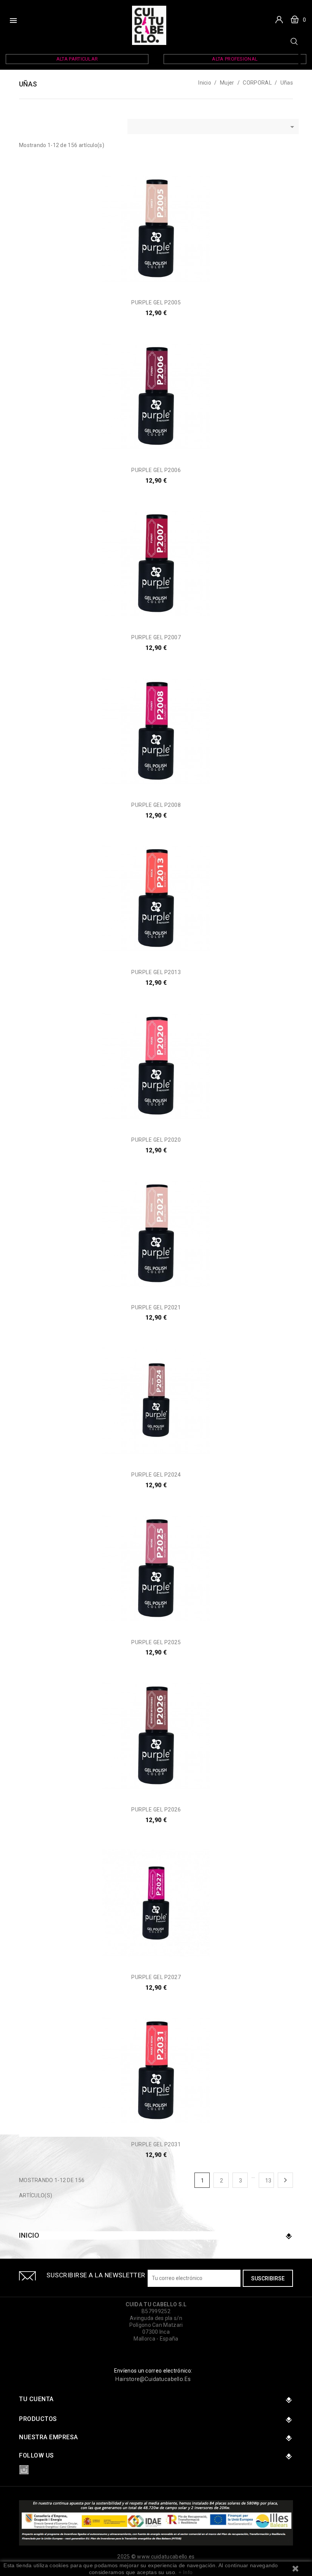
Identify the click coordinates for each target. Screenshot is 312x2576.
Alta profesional (235, 59)
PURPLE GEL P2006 (156, 470)
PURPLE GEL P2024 (156, 1475)
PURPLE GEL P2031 (156, 2144)
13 (268, 2181)
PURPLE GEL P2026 (156, 1810)
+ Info (186, 2572)
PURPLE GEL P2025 (156, 1642)
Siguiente (285, 2180)
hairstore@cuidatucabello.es (153, 2379)
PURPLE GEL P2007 (156, 637)
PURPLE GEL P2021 (156, 1307)
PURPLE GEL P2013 (156, 972)
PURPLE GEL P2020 (156, 1140)
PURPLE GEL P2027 (156, 1977)
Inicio (29, 2235)
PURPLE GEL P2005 (156, 302)
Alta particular (77, 59)
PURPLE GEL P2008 (156, 805)
